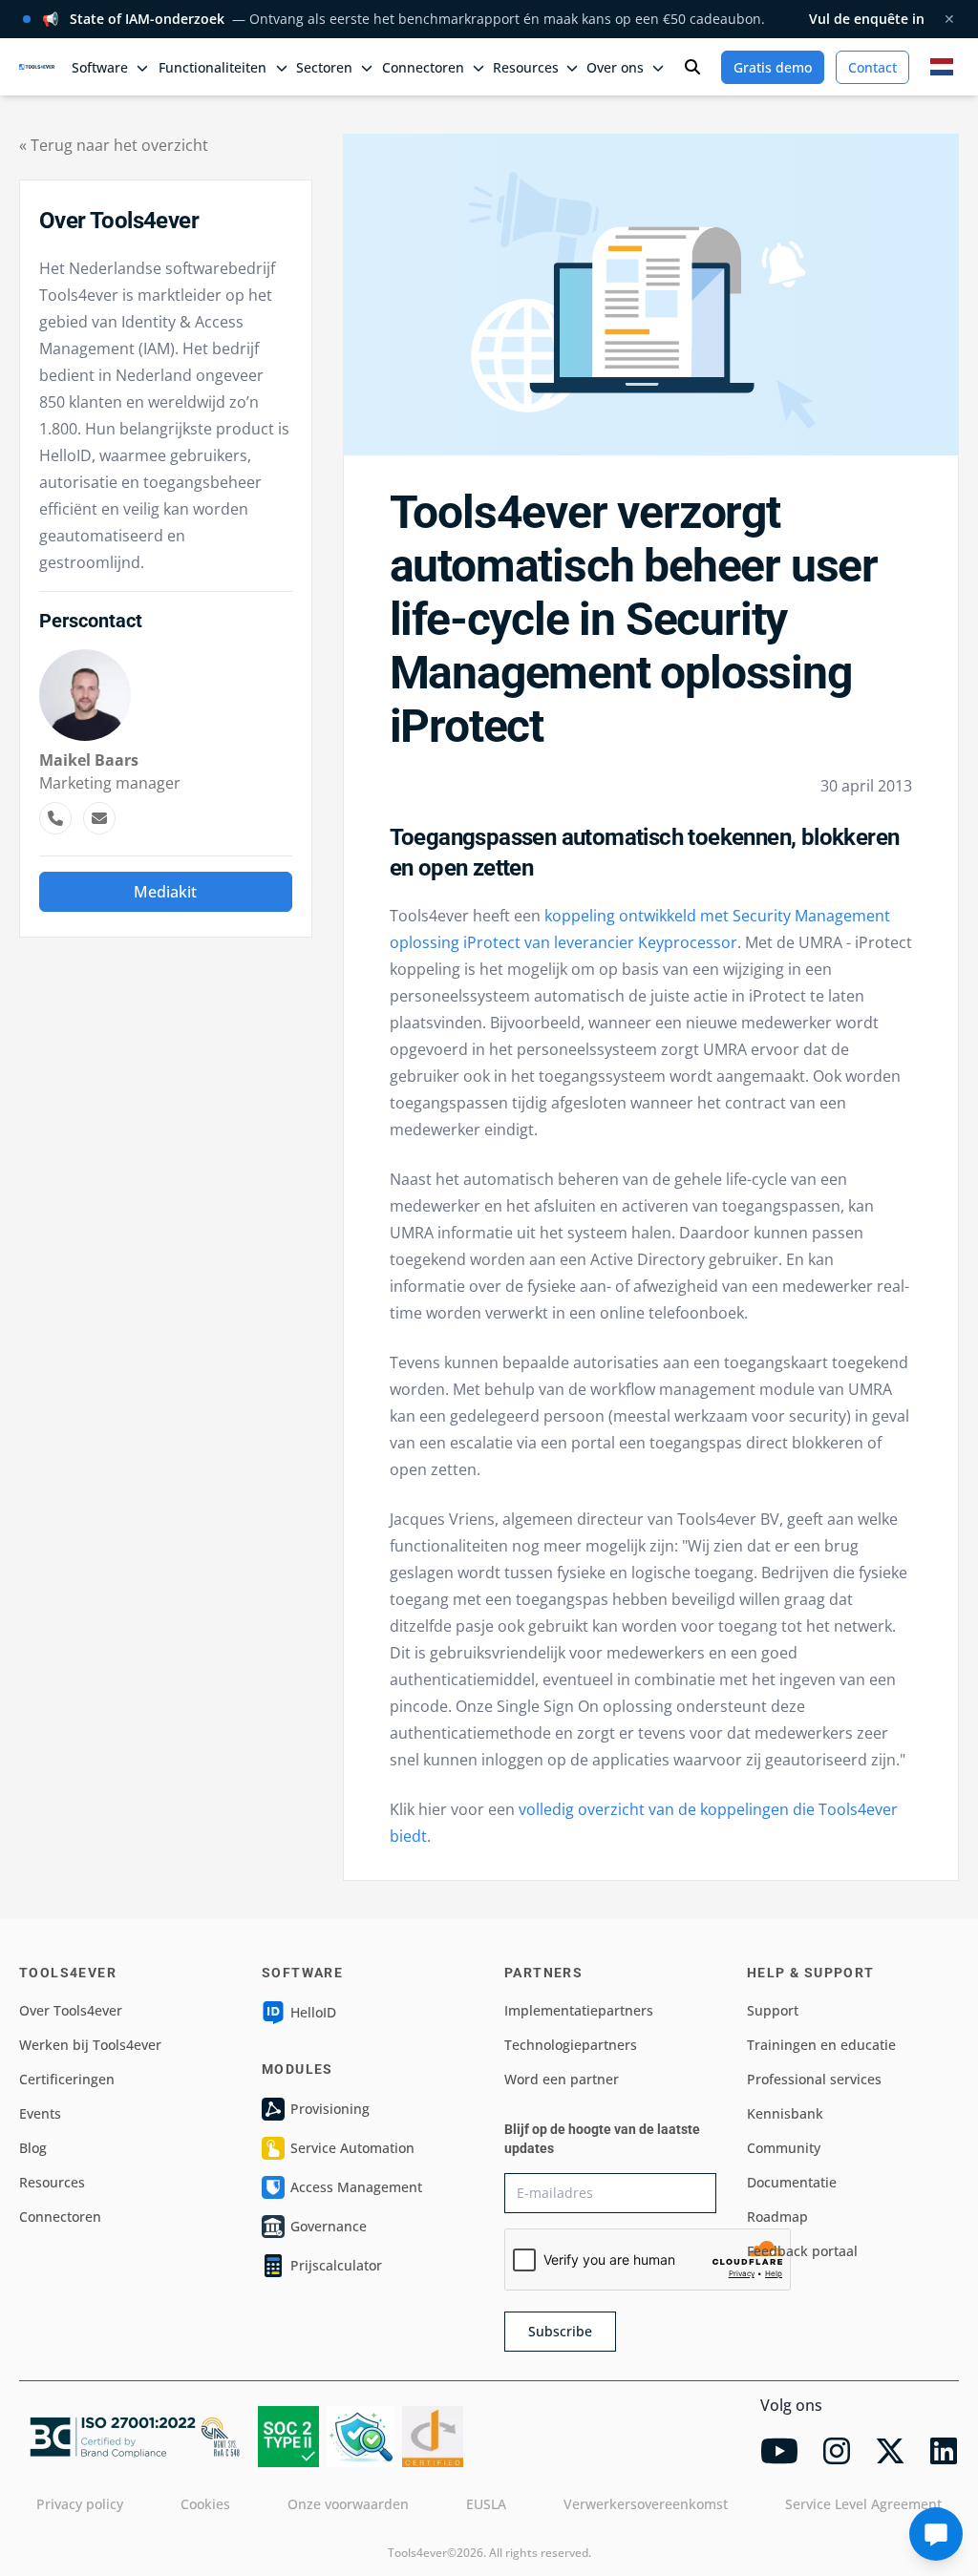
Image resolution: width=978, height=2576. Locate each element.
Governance (329, 2226)
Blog (33, 2148)
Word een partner (562, 2079)
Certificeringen (67, 2079)
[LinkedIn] (944, 2451)
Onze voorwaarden (348, 2504)
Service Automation (352, 2148)
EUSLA (486, 2504)
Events (40, 2113)
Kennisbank (785, 2113)
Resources (52, 2182)
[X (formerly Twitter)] (890, 2451)
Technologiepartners (571, 2045)
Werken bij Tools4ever (90, 2045)
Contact (872, 67)
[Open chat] (936, 2534)
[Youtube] (779, 2451)
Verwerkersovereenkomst (646, 2504)
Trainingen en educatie (821, 2045)
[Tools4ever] (37, 66)
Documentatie (792, 2182)
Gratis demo (773, 67)
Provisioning (330, 2109)
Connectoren (60, 2217)
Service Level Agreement (863, 2504)
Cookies (205, 2504)
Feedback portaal (802, 2251)
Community (784, 2148)
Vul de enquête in (867, 19)
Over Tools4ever (71, 2010)
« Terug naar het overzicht (114, 145)
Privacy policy (80, 2504)
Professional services (814, 2079)
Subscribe (560, 2331)
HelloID (313, 2012)
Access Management (356, 2187)
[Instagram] (837, 2451)
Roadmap (777, 2217)
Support (773, 2010)
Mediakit (165, 892)
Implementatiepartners (579, 2010)
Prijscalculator (336, 2265)
